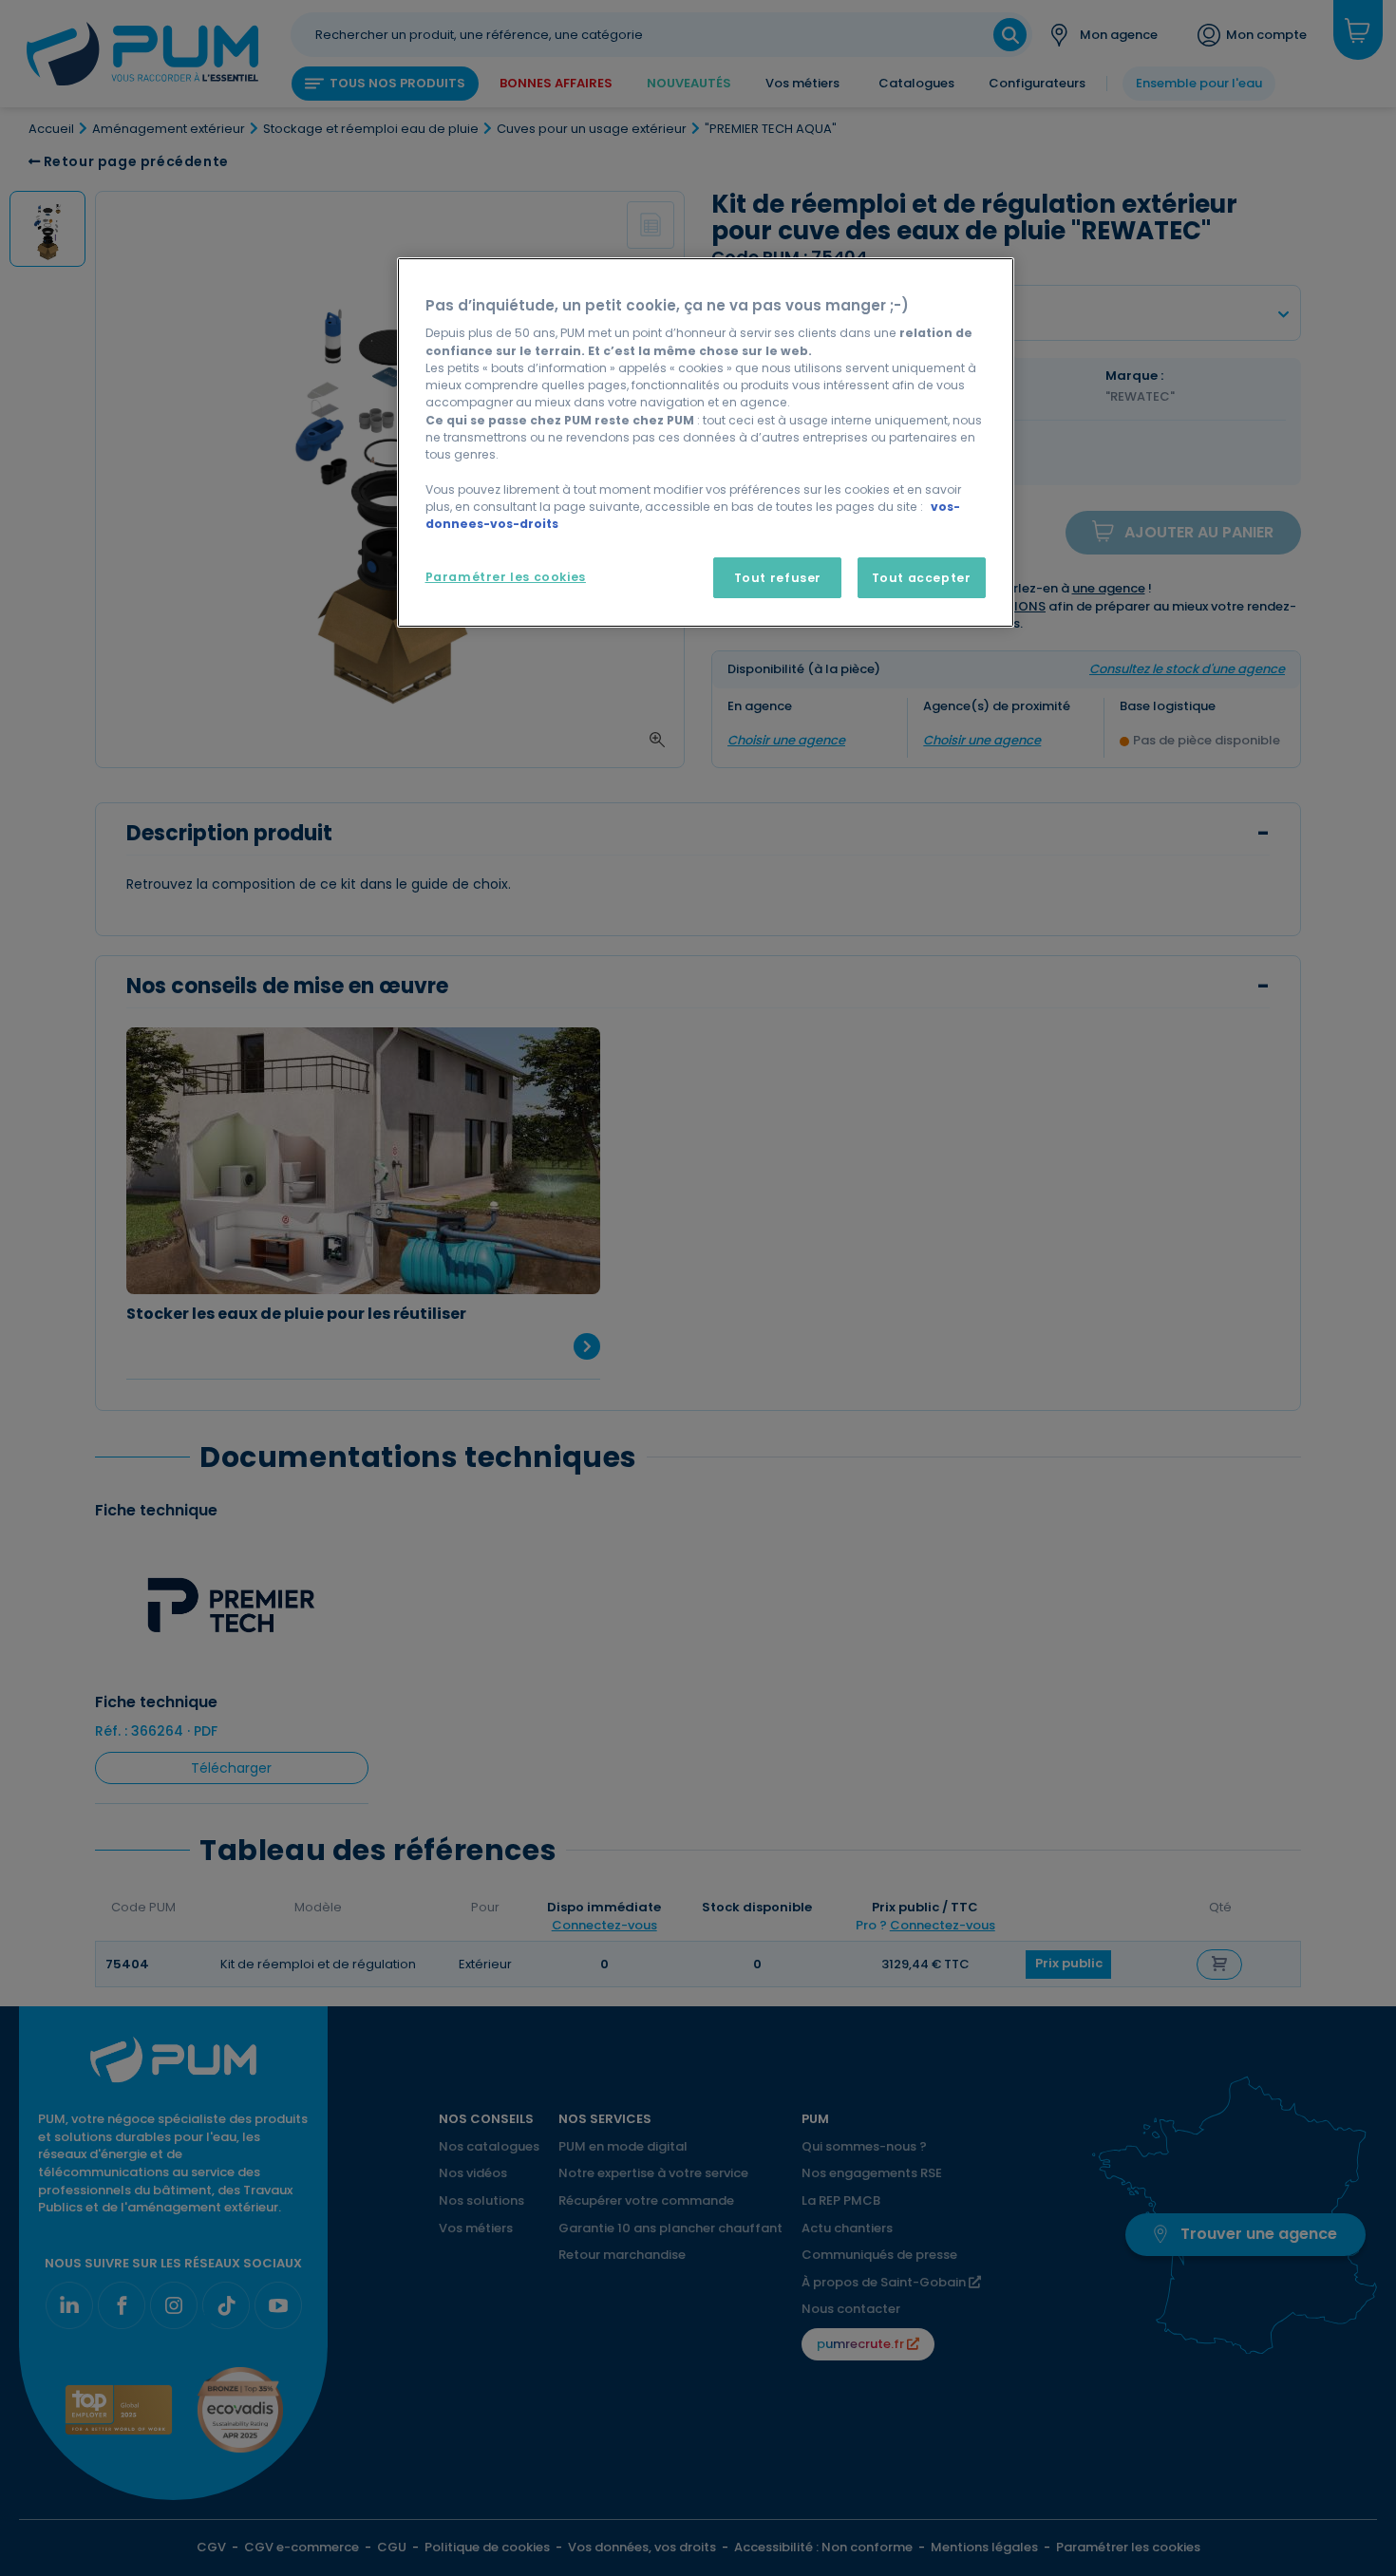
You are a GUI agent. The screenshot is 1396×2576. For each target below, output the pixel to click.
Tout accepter (922, 578)
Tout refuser (778, 578)
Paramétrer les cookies (506, 577)
